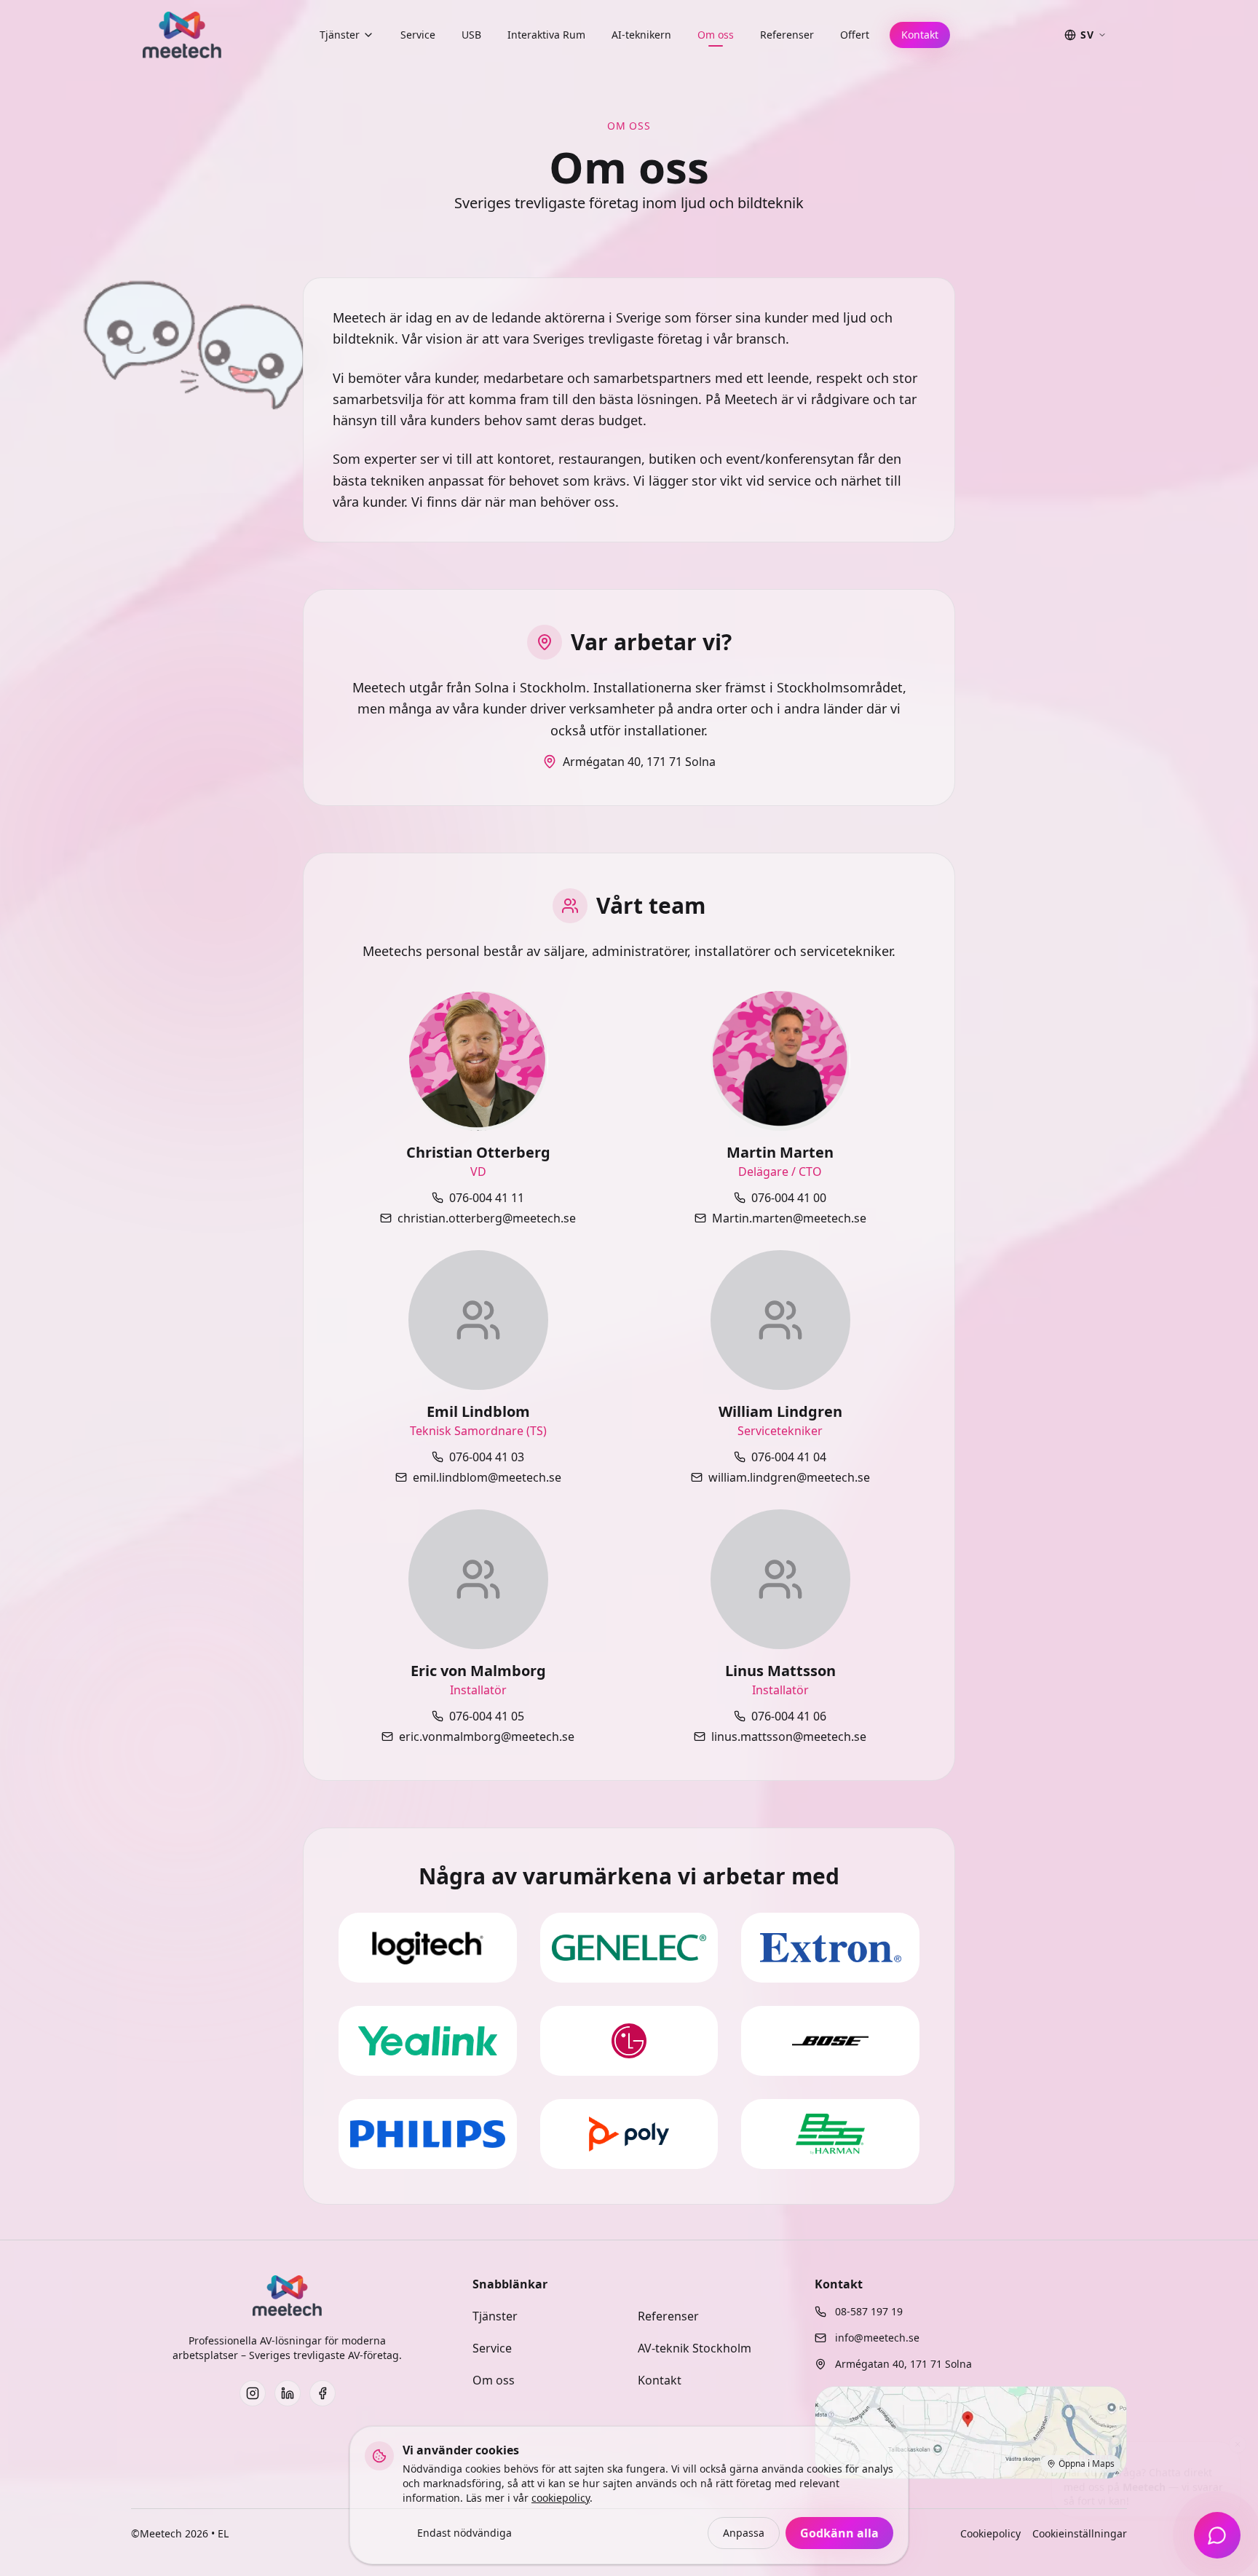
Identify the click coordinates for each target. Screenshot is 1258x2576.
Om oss (716, 35)
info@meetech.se (877, 2338)
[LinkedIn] (288, 2393)
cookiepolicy (561, 2498)
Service (418, 35)
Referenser (787, 35)
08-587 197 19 (869, 2311)
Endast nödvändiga (464, 2533)
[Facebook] (323, 2393)
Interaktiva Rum (546, 35)
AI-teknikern (641, 35)
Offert (855, 35)
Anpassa (744, 2533)
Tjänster (340, 35)
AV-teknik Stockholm (695, 2348)
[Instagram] (253, 2393)
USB (471, 35)
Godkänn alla (839, 2533)
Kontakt (920, 35)
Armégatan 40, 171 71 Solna (639, 762)
